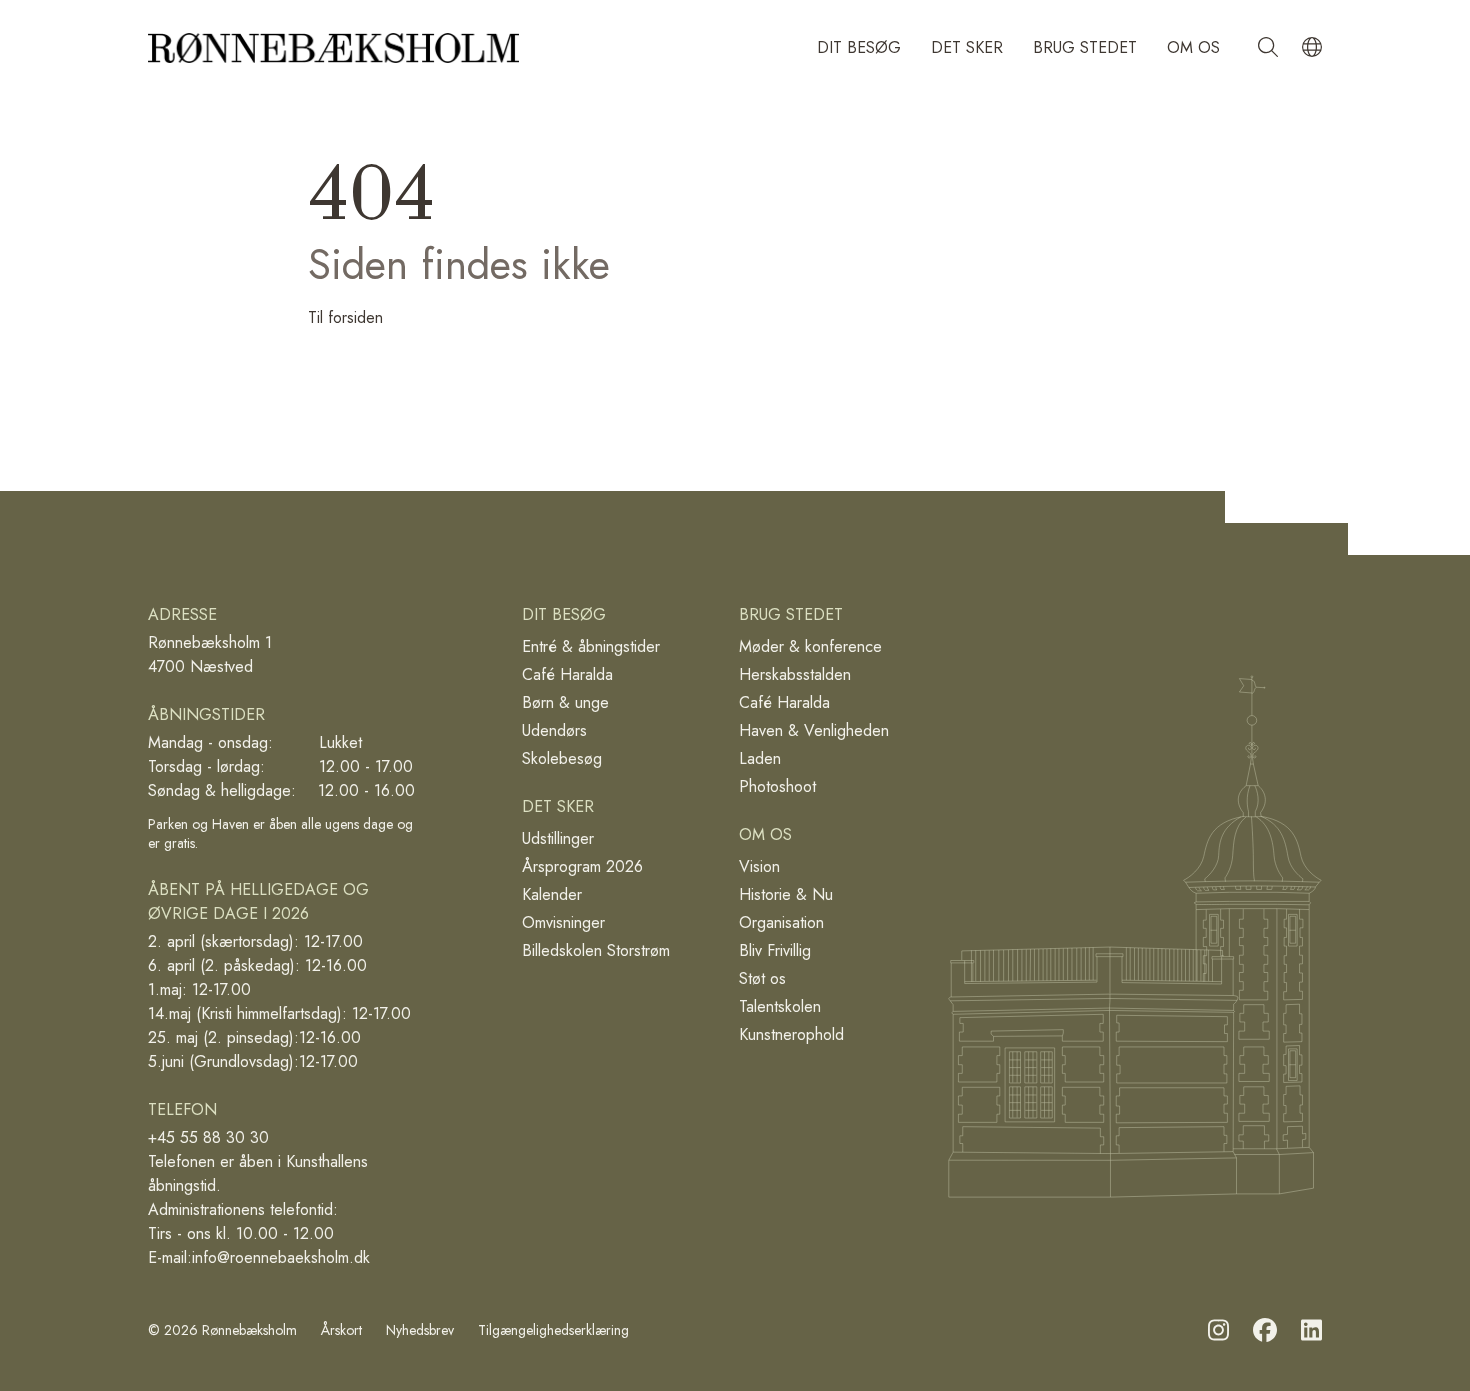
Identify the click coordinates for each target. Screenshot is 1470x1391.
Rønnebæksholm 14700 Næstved (210, 654)
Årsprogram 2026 (582, 866)
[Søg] (1268, 48)
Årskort (341, 1330)
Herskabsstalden (795, 674)
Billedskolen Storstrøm (596, 950)
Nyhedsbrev (420, 1330)
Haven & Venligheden (814, 730)
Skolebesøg (562, 758)
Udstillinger (558, 838)
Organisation (781, 922)
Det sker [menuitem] (967, 47)
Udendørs (554, 730)
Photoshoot (777, 786)
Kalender (552, 894)
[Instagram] (1218, 1330)
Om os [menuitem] (1193, 47)
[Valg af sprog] (1312, 48)
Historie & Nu (786, 894)
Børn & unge (565, 702)
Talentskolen (780, 1006)
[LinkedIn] (1311, 1330)
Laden (760, 758)
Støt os (762, 978)
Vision (759, 866)
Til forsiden (345, 317)
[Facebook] (1265, 1330)
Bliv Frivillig (775, 950)
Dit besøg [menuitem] (859, 47)
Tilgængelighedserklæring (553, 1330)
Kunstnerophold (791, 1034)
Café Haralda (567, 674)
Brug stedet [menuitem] (1085, 47)
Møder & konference (810, 646)
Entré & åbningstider (591, 646)
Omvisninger (563, 922)
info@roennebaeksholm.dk (281, 1257)
